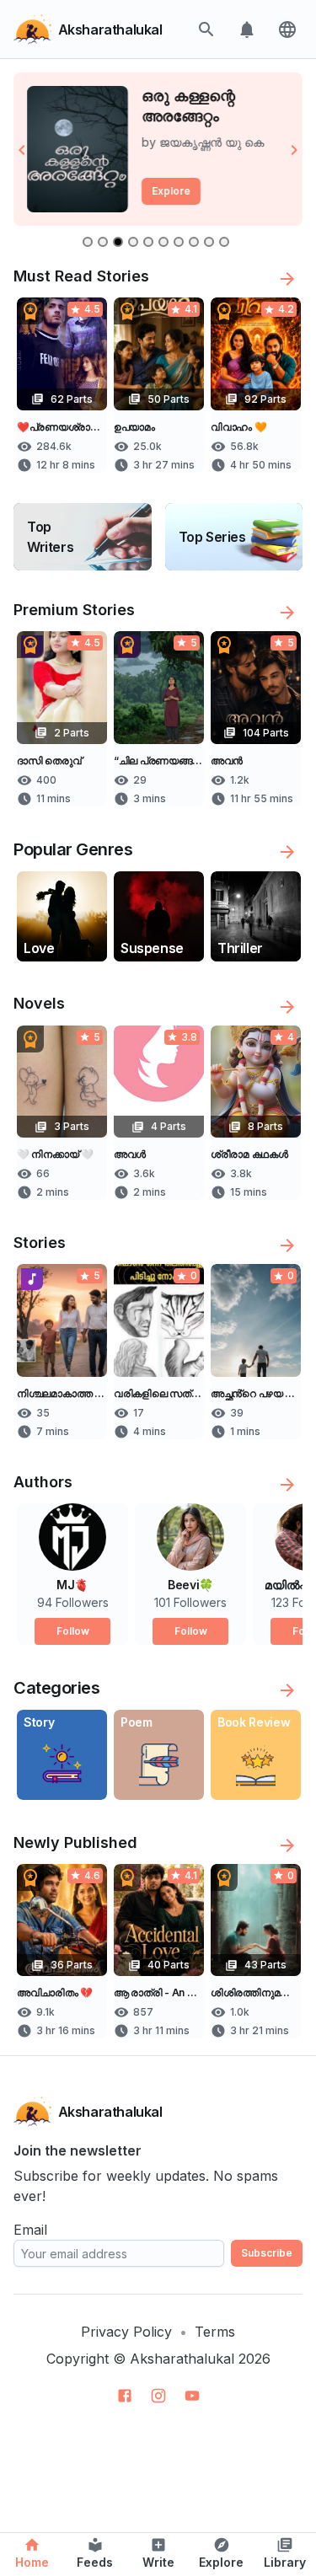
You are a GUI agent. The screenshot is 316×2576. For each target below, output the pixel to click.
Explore (171, 191)
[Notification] (247, 29)
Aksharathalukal (182, 2359)
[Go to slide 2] (103, 242)
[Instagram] (158, 2396)
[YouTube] (192, 2396)
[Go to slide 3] (118, 242)
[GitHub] (125, 2396)
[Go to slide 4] (133, 242)
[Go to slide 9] (209, 242)
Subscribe (267, 2253)
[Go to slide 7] (179, 242)
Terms (215, 2332)
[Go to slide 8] (194, 242)
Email (30, 2230)
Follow (73, 1631)
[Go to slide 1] (88, 242)
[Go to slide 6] (163, 242)
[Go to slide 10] (224, 242)
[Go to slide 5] (148, 242)
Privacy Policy (126, 2332)
